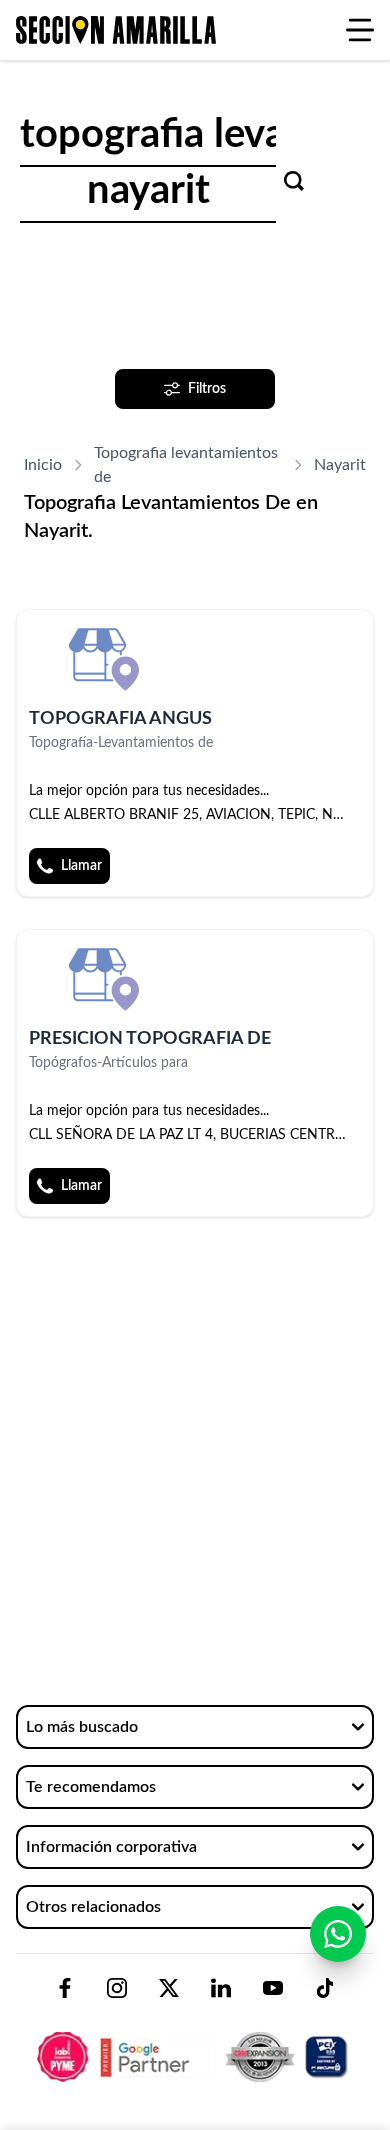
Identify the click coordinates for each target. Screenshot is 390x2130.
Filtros (207, 389)
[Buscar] (294, 181)
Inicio (43, 465)
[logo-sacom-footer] (195, 2040)
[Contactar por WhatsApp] (338, 1934)
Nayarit (340, 465)
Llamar (81, 866)
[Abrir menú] (360, 30)
